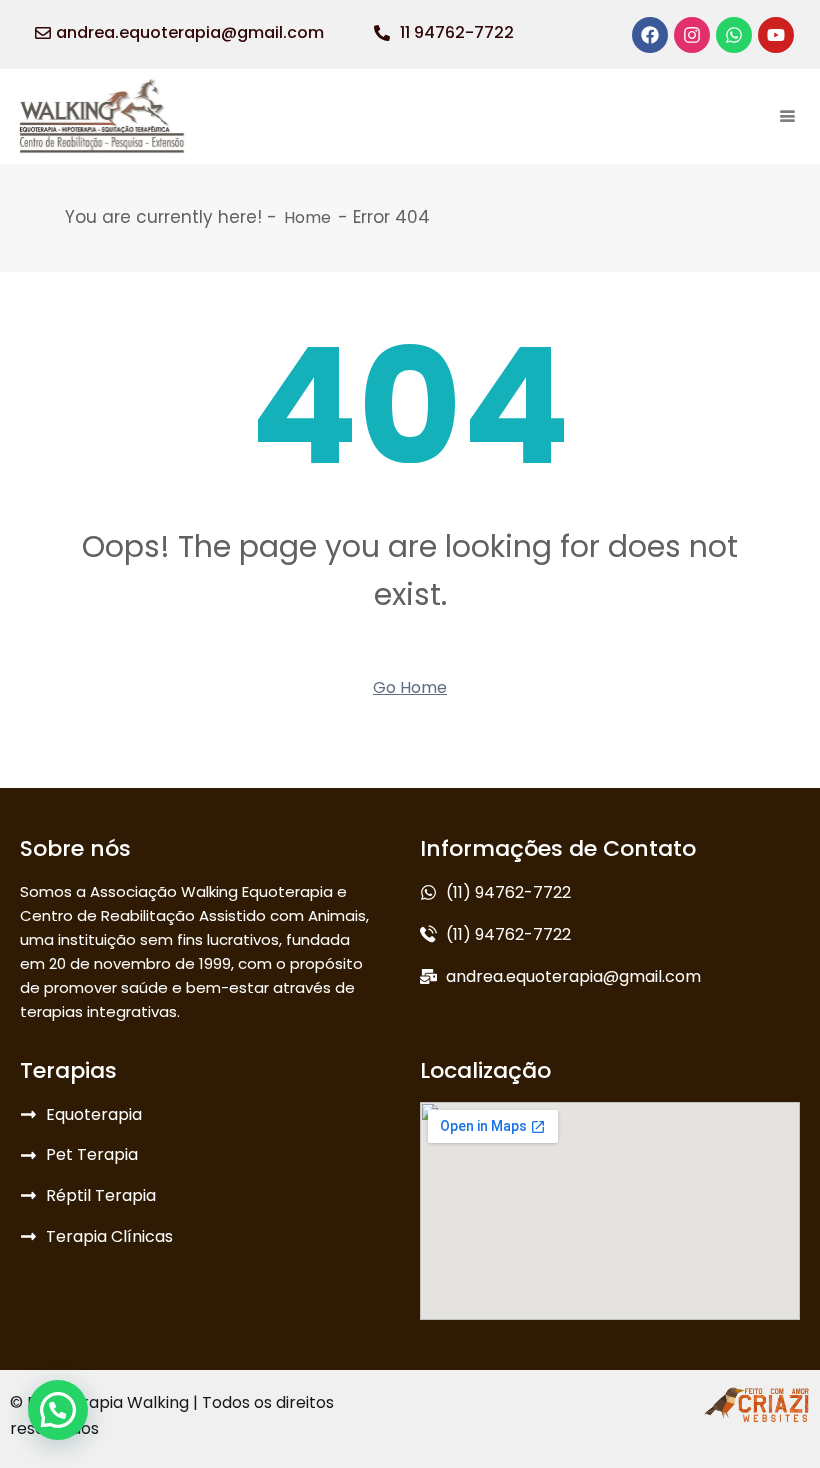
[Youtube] (776, 35)
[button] (58, 1410)
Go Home (410, 687)
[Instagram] (692, 35)
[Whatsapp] (734, 35)
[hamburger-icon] (787, 116)
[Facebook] (650, 35)
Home (307, 217)
